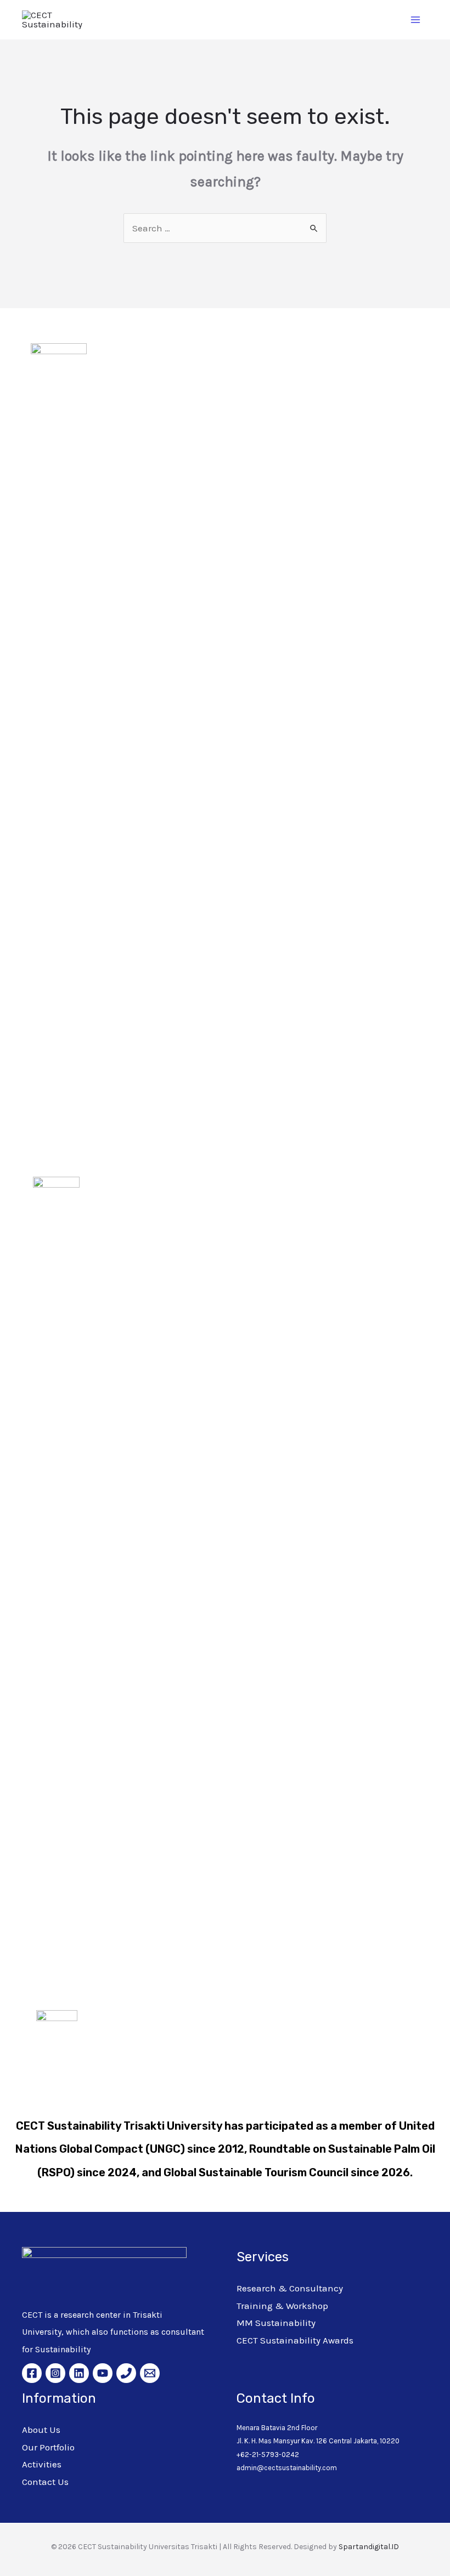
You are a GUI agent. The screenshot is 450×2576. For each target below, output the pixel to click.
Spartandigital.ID (369, 2547)
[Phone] (126, 2373)
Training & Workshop (282, 2306)
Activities (42, 2464)
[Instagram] (55, 2373)
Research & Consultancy (290, 2288)
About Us (41, 2430)
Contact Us (45, 2482)
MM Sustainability (276, 2323)
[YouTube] (103, 2373)
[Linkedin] (79, 2373)
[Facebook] (32, 2373)
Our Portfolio (48, 2447)
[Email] (150, 2373)
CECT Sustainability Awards (295, 2340)
